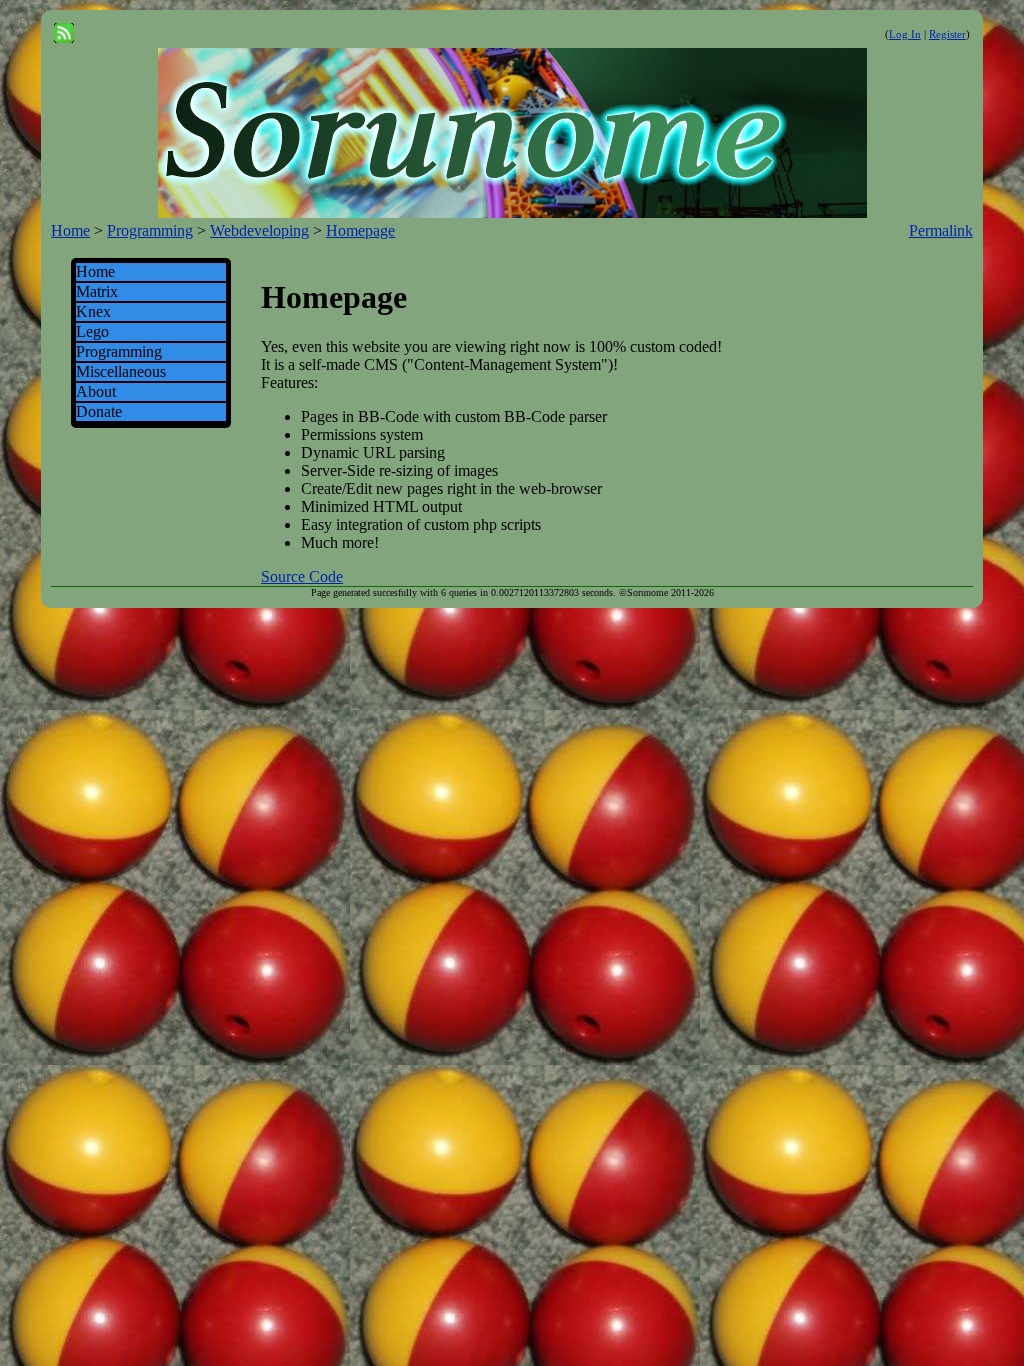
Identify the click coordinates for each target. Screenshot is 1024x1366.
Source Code (302, 576)
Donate (99, 411)
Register (947, 34)
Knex (93, 311)
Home (70, 230)
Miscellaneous (121, 371)
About (96, 391)
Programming (150, 230)
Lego (92, 331)
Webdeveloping (259, 230)
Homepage (360, 230)
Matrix (97, 291)
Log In (905, 34)
